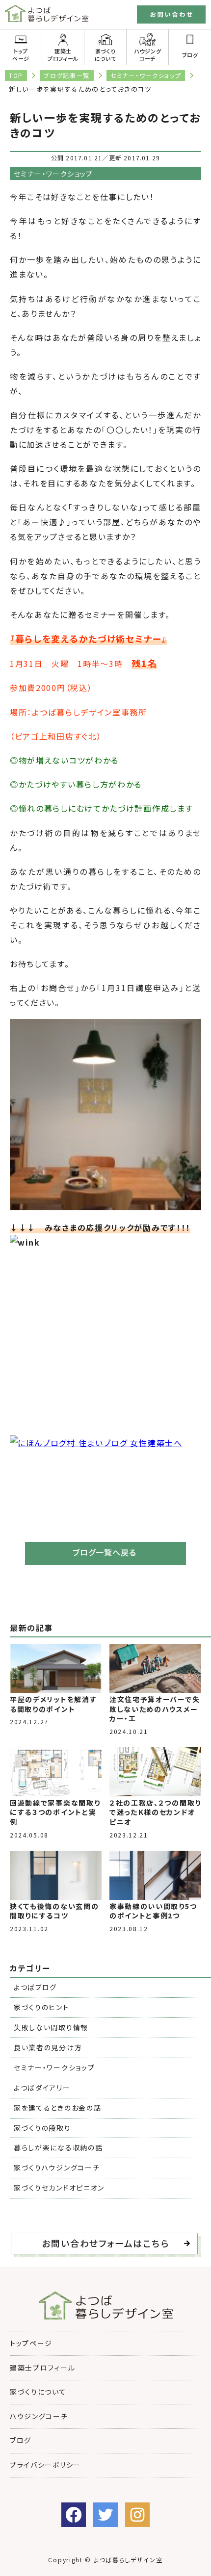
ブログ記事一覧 (67, 75)
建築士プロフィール (63, 54)
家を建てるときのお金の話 (57, 2108)
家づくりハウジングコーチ (57, 2168)
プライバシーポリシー (45, 2465)
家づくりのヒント (41, 2007)
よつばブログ (35, 1987)
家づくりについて (105, 54)
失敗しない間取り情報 (51, 2027)
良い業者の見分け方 (48, 2047)
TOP (16, 75)
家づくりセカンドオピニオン (59, 2188)
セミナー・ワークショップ (146, 75)
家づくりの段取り (42, 2128)
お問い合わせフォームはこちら (105, 2243)
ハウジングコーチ (147, 54)
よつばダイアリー (42, 2088)
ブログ (190, 55)
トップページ (21, 54)
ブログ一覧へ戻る (105, 1552)
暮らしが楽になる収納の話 (58, 2147)
